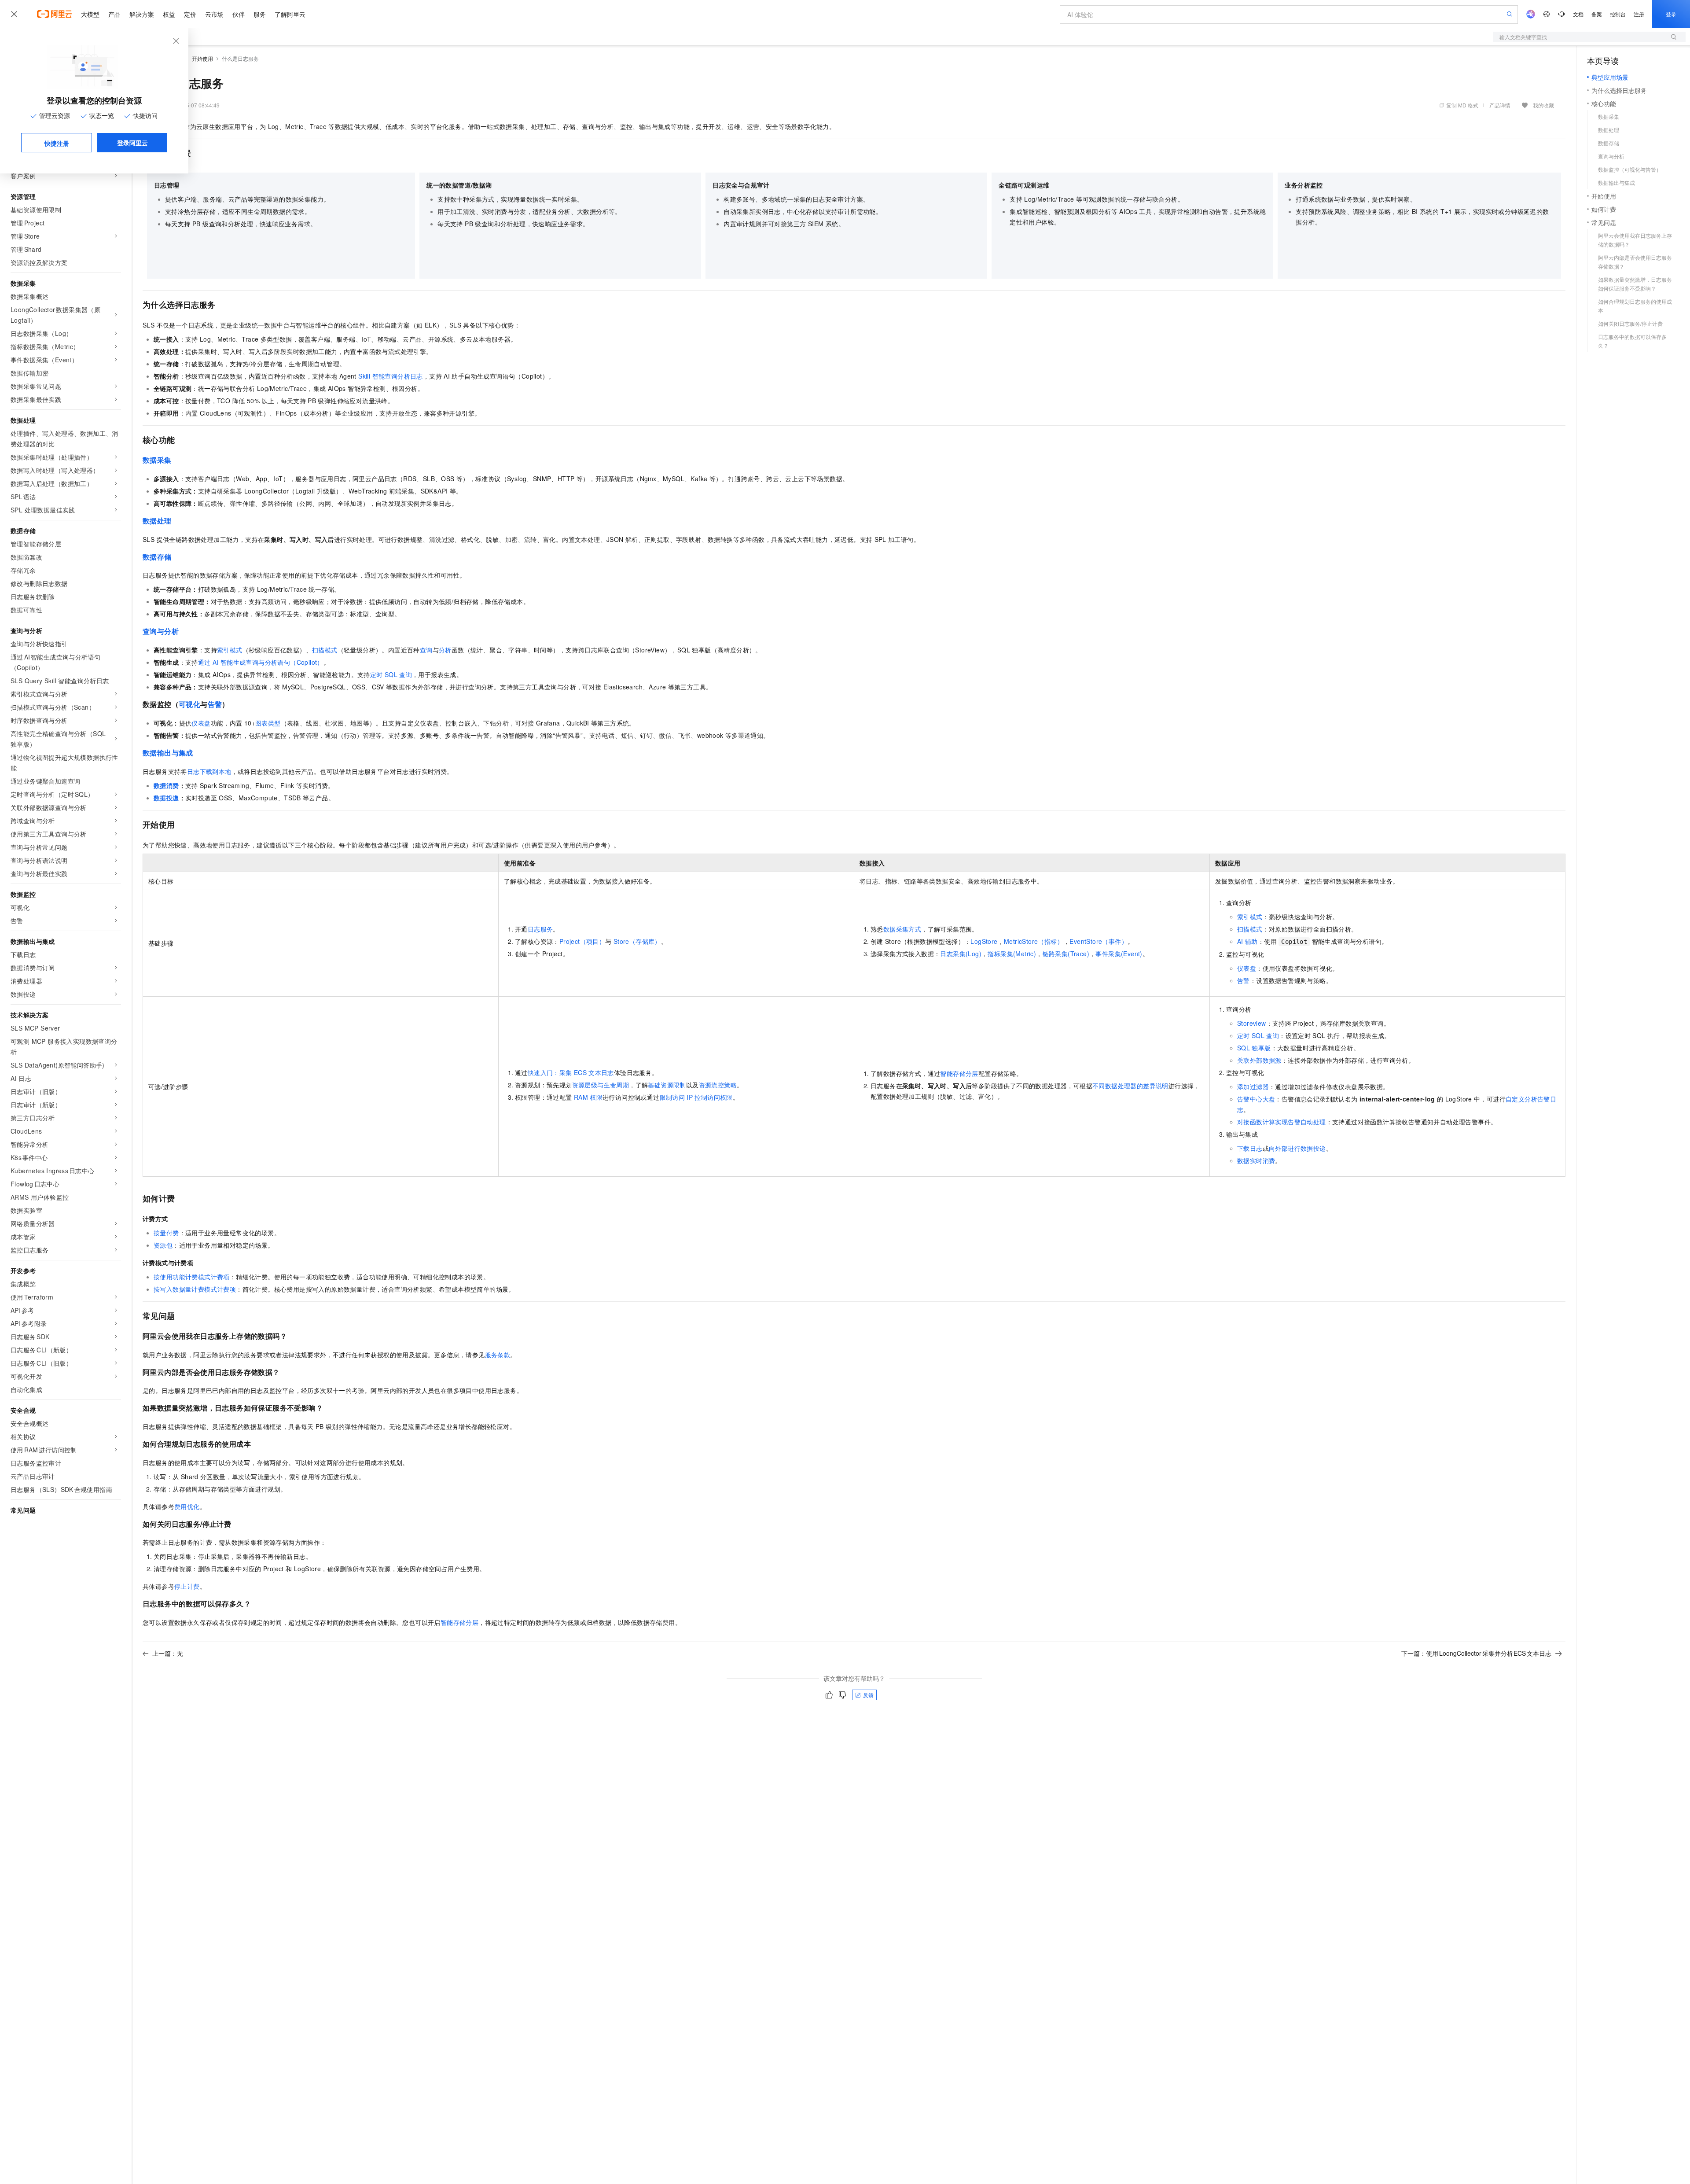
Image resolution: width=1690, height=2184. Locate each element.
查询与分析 (161, 631)
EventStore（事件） (1098, 941)
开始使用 (202, 58)
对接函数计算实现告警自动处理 (1282, 1122)
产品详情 (1500, 105)
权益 (169, 14)
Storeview (1252, 1023)
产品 (114, 14)
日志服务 (540, 929)
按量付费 (166, 1233)
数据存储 (157, 557)
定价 (190, 14)
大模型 (90, 14)
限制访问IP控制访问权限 (696, 1097)
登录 (1671, 14)
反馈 (868, 1695)
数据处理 (157, 521)
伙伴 (239, 14)
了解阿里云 (290, 14)
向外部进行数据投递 (1297, 1148)
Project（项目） (582, 941)
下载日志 (1250, 1148)
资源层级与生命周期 (601, 1085)
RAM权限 (588, 1097)
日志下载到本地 (209, 771)
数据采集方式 (902, 929)
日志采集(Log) (961, 954)
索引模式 (230, 650)
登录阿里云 (132, 143)
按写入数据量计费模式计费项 (195, 1289)
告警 (215, 704)
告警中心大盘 (1256, 1099)
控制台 (1618, 14)
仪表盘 (201, 723)
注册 (1639, 14)
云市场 (214, 14)
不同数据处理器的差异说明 (1130, 1086)
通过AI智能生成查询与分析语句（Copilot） (261, 662)
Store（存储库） (637, 941)
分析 (445, 650)
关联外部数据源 (1259, 1060)
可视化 (189, 704)
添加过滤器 (1253, 1086)
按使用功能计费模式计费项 (192, 1277)
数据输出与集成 (168, 753)
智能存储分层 (959, 1073)
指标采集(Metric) (1012, 954)
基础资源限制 (667, 1085)
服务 (260, 14)
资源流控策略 (718, 1085)
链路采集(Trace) (1066, 954)
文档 (1578, 14)
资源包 (163, 1245)
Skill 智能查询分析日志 (391, 376)
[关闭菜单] (14, 14)
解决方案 (142, 14)
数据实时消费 (1256, 1160)
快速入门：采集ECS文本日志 (571, 1072)
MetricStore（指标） (1034, 941)
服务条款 (498, 1355)
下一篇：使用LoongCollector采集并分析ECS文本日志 (1476, 1653)
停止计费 (187, 1586)
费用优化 (187, 1506)
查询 (426, 650)
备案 (1597, 14)
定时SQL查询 (391, 674)
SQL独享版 (1254, 1048)
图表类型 (268, 723)
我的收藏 (1543, 105)
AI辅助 (1247, 941)
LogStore (984, 941)
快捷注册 (57, 143)
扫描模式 (325, 650)
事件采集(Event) (1119, 954)
